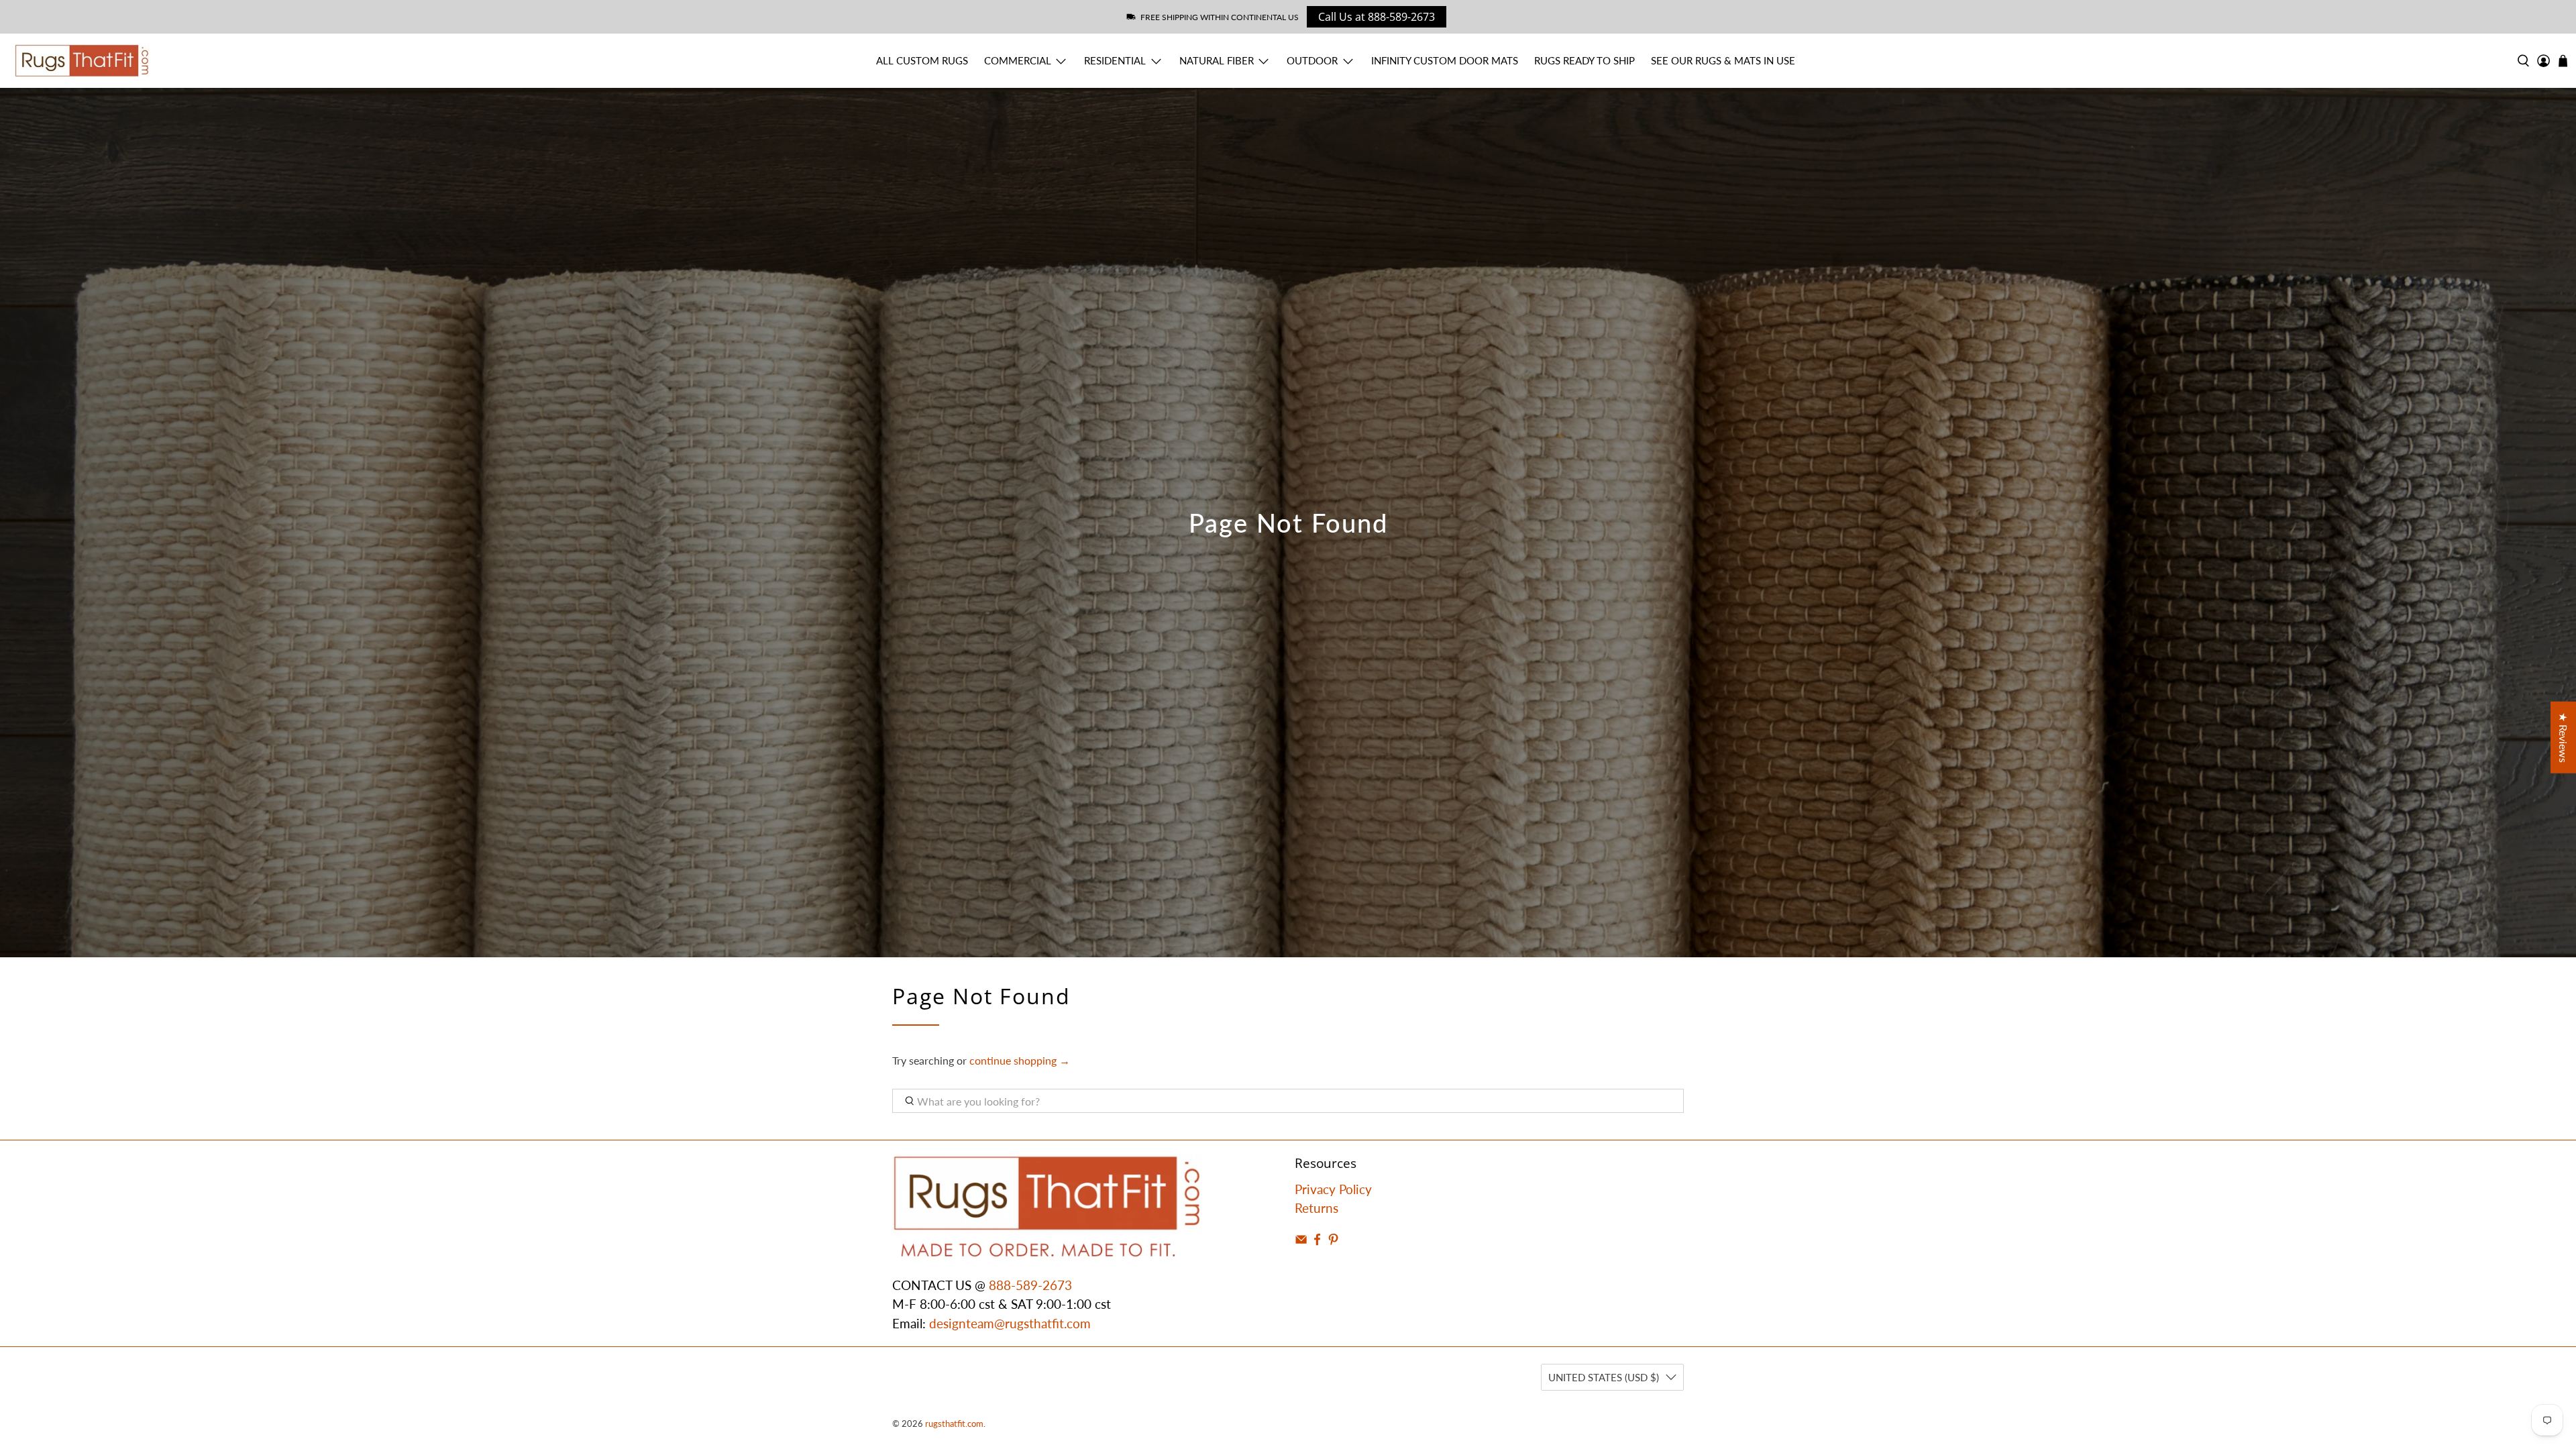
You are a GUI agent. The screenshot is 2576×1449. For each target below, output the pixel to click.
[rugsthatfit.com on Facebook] (1317, 1241)
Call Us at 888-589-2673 (1377, 17)
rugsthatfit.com (954, 1424)
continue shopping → (1020, 1060)
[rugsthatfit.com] (82, 61)
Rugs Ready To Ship (1585, 60)
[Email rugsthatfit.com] (1301, 1241)
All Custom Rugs (922, 60)
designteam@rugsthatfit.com (1010, 1323)
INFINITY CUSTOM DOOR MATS (1445, 60)
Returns (1317, 1208)
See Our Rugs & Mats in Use (1723, 60)
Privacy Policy (1333, 1189)
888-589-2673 (1030, 1285)
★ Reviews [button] (2564, 738)
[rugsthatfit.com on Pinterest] (1333, 1241)
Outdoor (1312, 60)
